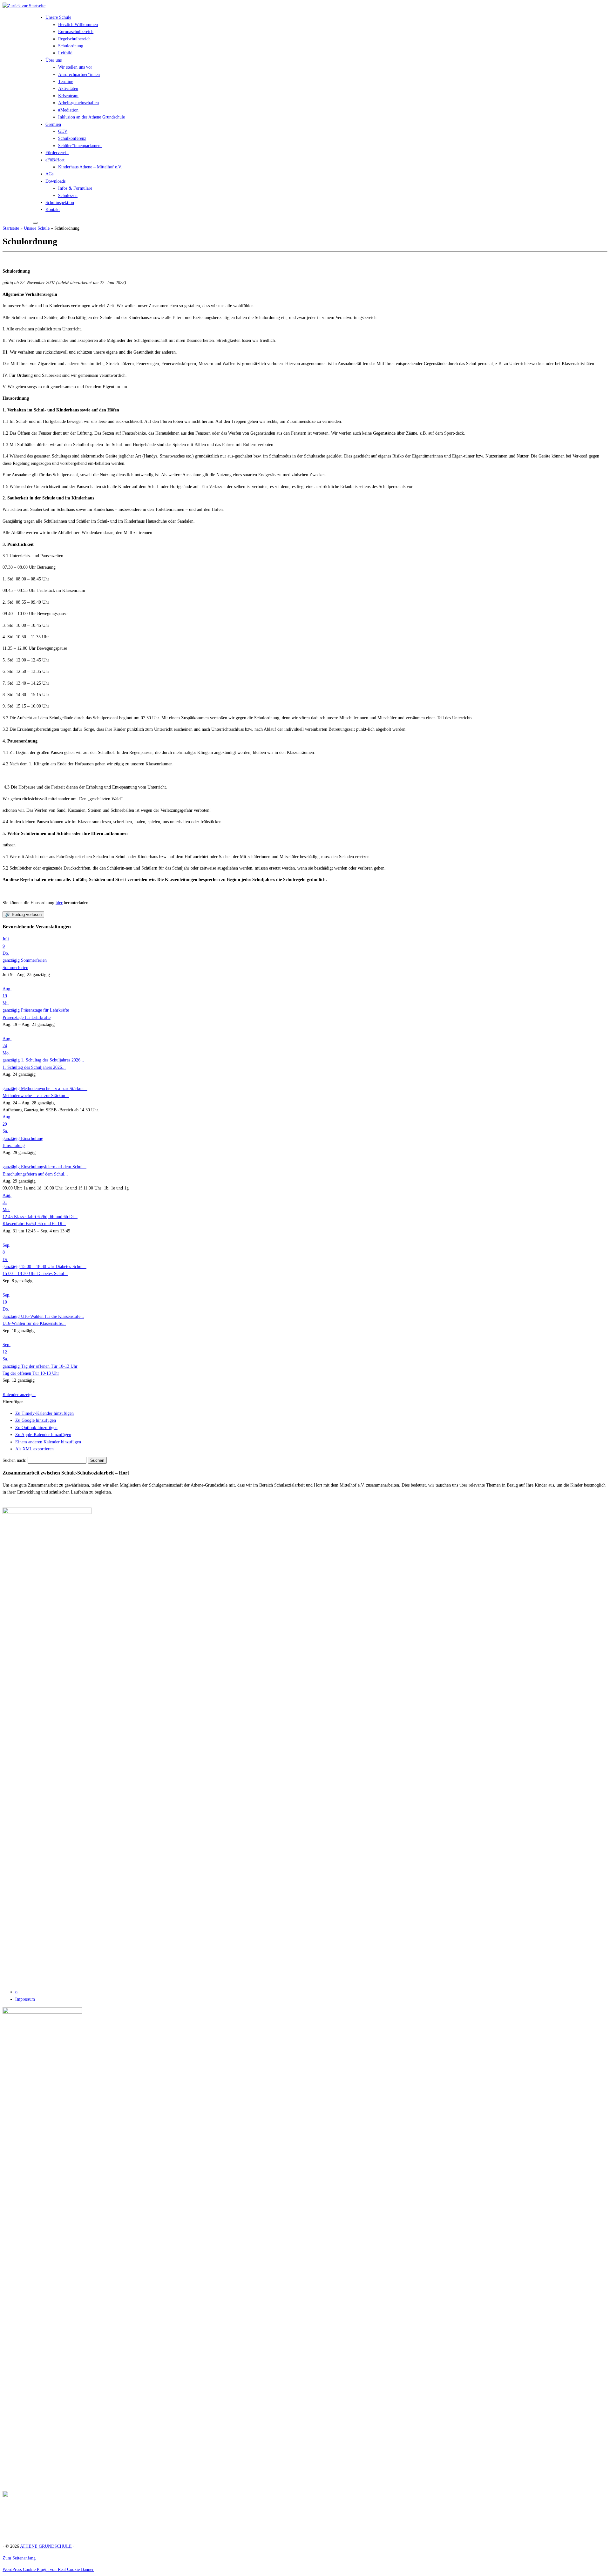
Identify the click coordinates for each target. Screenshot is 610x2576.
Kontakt (53, 210)
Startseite (11, 228)
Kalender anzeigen (19, 1395)
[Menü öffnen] (35, 223)
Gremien (53, 124)
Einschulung (14, 1146)
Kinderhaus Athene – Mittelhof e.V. (90, 167)
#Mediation (68, 110)
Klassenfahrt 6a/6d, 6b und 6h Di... (34, 1224)
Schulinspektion (60, 203)
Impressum (25, 1999)
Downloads (55, 181)
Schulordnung (71, 46)
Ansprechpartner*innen (79, 75)
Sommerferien (15, 968)
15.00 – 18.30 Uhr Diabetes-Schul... (35, 1274)
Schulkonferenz (72, 138)
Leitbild (65, 53)
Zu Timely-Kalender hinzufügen (44, 1413)
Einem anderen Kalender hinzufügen (48, 1442)
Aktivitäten (68, 88)
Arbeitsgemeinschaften (78, 103)
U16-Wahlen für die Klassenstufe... (34, 1323)
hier (59, 903)
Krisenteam (68, 96)
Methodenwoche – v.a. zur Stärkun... (36, 1096)
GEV (63, 131)
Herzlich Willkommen (78, 25)
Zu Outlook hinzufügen (36, 1428)
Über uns (54, 60)
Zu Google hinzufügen (36, 1420)
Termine (66, 81)
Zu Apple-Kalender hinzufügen (43, 1435)
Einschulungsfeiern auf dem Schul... (35, 1174)
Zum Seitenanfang (19, 2558)
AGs (49, 174)
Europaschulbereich (76, 32)
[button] (13, 1402)
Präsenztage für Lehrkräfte (27, 1017)
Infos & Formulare (75, 188)
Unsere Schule (58, 17)
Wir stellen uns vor (75, 67)
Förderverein (57, 153)
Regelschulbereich (74, 39)
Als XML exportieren (34, 1449)
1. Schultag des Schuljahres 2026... (34, 1067)
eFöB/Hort (55, 160)
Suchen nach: (14, 1460)
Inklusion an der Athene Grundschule (91, 117)
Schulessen (68, 196)
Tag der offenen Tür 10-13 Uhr (31, 1373)
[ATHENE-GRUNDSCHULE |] (24, 6)
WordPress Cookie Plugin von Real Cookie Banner (48, 2569)
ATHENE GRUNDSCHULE (46, 2546)
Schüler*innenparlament (80, 146)
